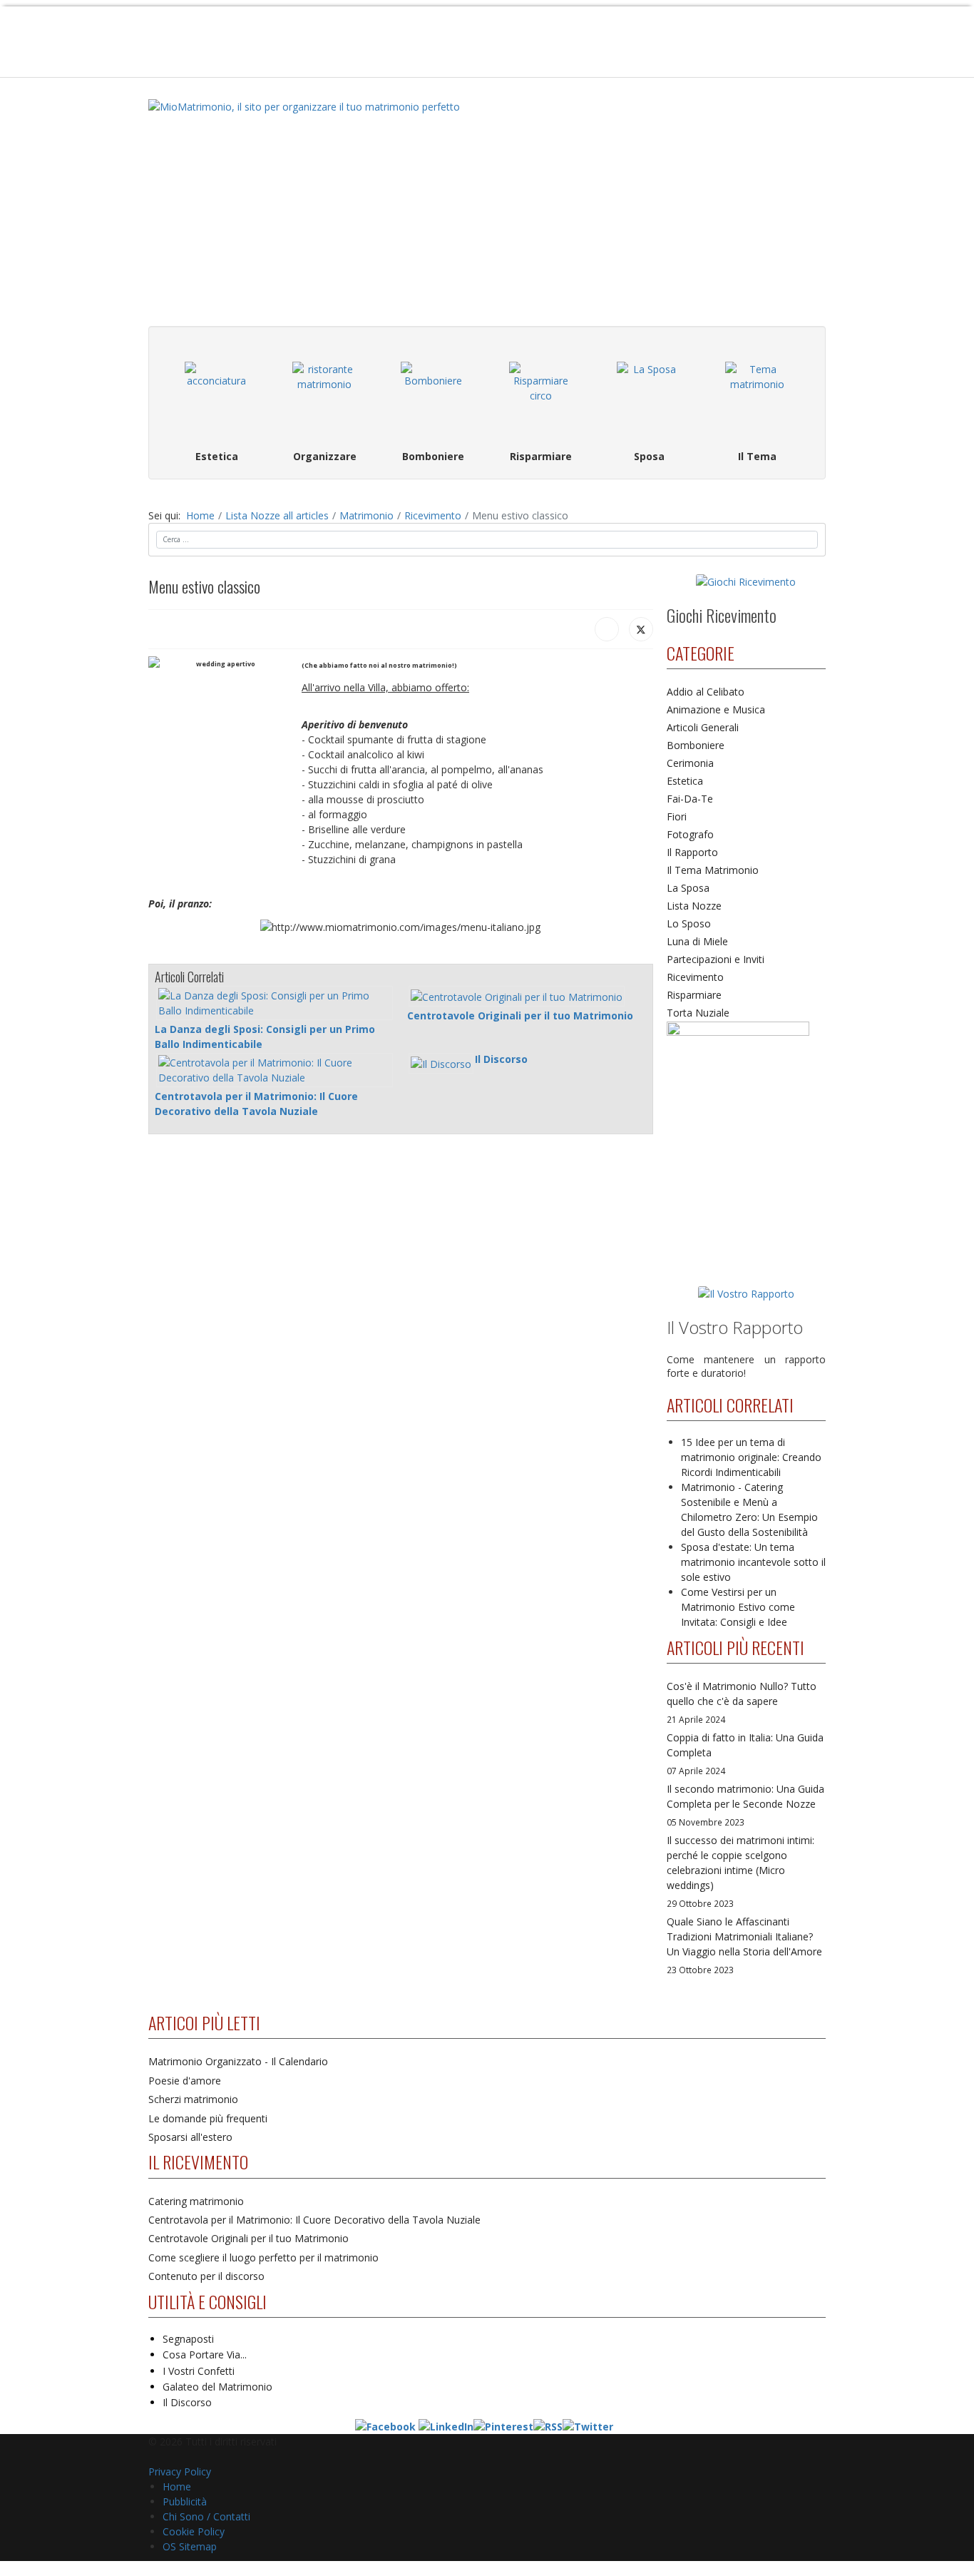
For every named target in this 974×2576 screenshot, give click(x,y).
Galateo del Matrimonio (217, 2387)
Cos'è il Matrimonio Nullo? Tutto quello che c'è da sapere (742, 1702)
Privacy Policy (180, 2471)
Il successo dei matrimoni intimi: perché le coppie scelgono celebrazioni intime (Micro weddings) (740, 1871)
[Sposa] (650, 394)
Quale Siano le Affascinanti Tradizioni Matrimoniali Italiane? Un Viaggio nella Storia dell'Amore (744, 1945)
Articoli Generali (703, 727)
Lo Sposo (689, 923)
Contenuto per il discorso (206, 2276)
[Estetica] (217, 394)
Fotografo (690, 834)
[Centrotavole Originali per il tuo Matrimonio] (517, 996)
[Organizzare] (325, 394)
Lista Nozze (694, 906)
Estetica (685, 781)
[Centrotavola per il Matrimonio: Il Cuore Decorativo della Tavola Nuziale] (275, 1070)
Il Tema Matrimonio (713, 870)
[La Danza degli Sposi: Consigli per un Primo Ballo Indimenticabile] (275, 1003)
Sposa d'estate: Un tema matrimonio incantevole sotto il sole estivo (753, 1562)
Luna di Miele (697, 941)
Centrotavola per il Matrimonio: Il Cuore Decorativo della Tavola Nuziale (314, 2220)
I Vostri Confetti (199, 2371)
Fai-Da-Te (690, 799)
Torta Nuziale (698, 1013)
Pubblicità (185, 2501)
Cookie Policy (194, 2531)
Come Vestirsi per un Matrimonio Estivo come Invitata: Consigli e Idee (738, 1607)
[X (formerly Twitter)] (641, 629)
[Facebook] (607, 629)
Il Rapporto (692, 852)
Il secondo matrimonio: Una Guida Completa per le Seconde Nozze (745, 1805)
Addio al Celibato (706, 692)
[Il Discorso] (441, 1063)
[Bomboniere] (433, 394)
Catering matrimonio (196, 2201)
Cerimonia (690, 763)
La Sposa (688, 888)
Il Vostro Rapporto (735, 1327)
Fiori (677, 816)
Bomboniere (696, 745)
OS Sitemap (190, 2546)
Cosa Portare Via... (205, 2354)
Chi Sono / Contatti (206, 2516)
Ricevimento (695, 977)
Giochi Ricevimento (722, 615)
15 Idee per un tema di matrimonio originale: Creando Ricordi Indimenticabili (751, 1457)
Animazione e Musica (716, 709)
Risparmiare (694, 995)
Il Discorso (501, 1059)
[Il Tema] (757, 394)
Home (177, 2486)
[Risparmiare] (541, 394)
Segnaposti (188, 2339)
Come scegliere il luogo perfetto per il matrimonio (263, 2257)
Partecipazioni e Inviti (716, 959)
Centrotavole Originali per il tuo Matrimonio (520, 1015)
